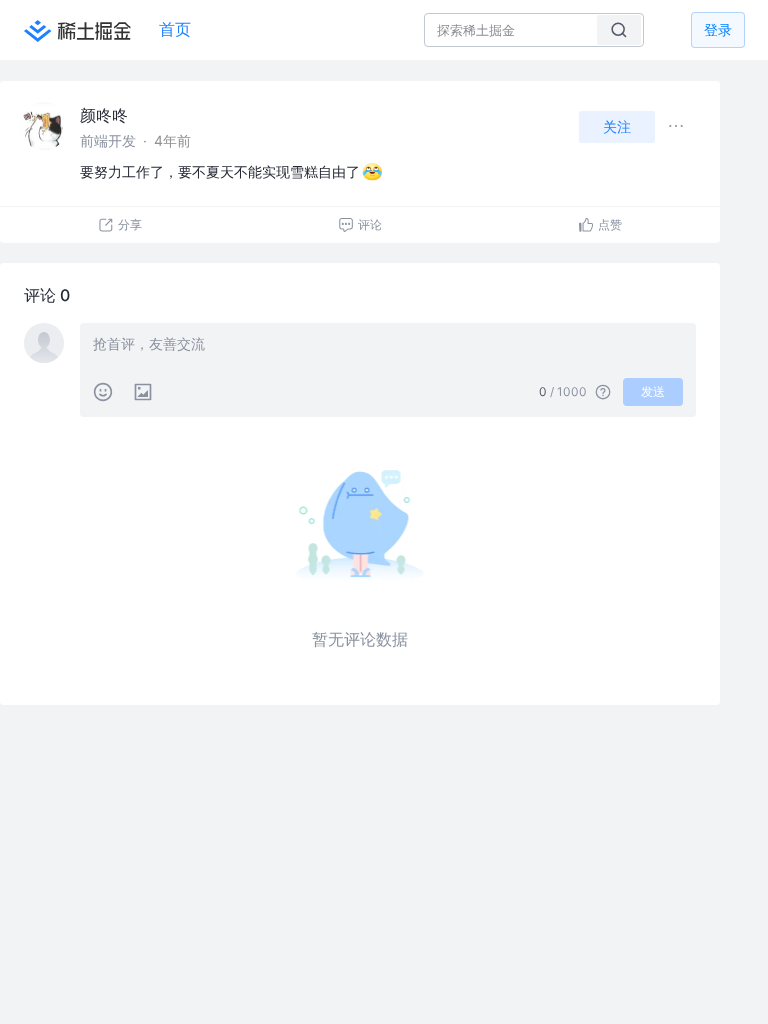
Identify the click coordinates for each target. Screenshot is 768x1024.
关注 (617, 126)
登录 (718, 29)
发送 (653, 391)
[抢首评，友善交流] (388, 346)
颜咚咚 (104, 115)
